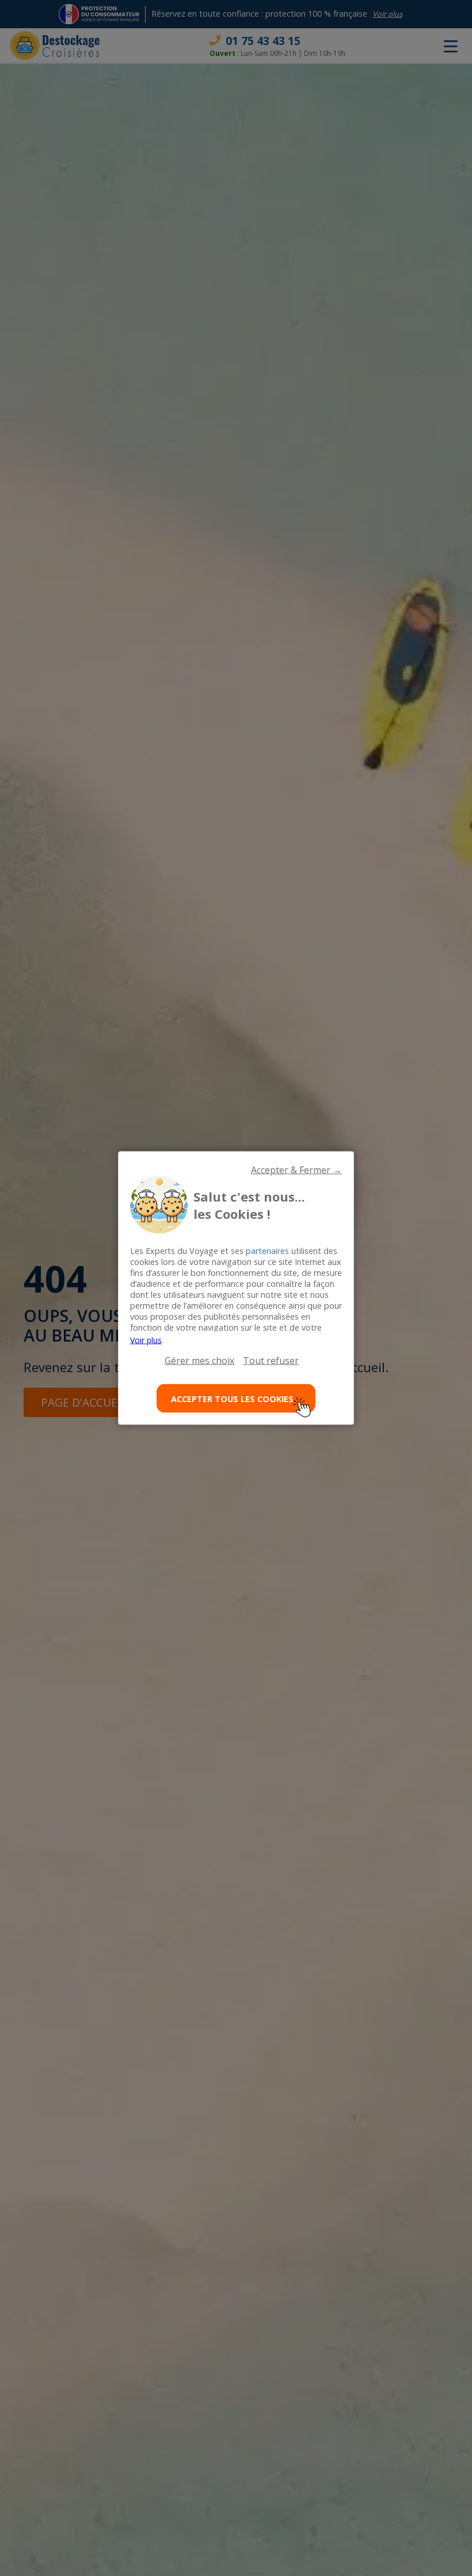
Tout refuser (271, 1361)
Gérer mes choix (199, 1361)
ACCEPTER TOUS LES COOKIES (232, 1398)
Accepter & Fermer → (296, 1170)
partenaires (267, 1251)
